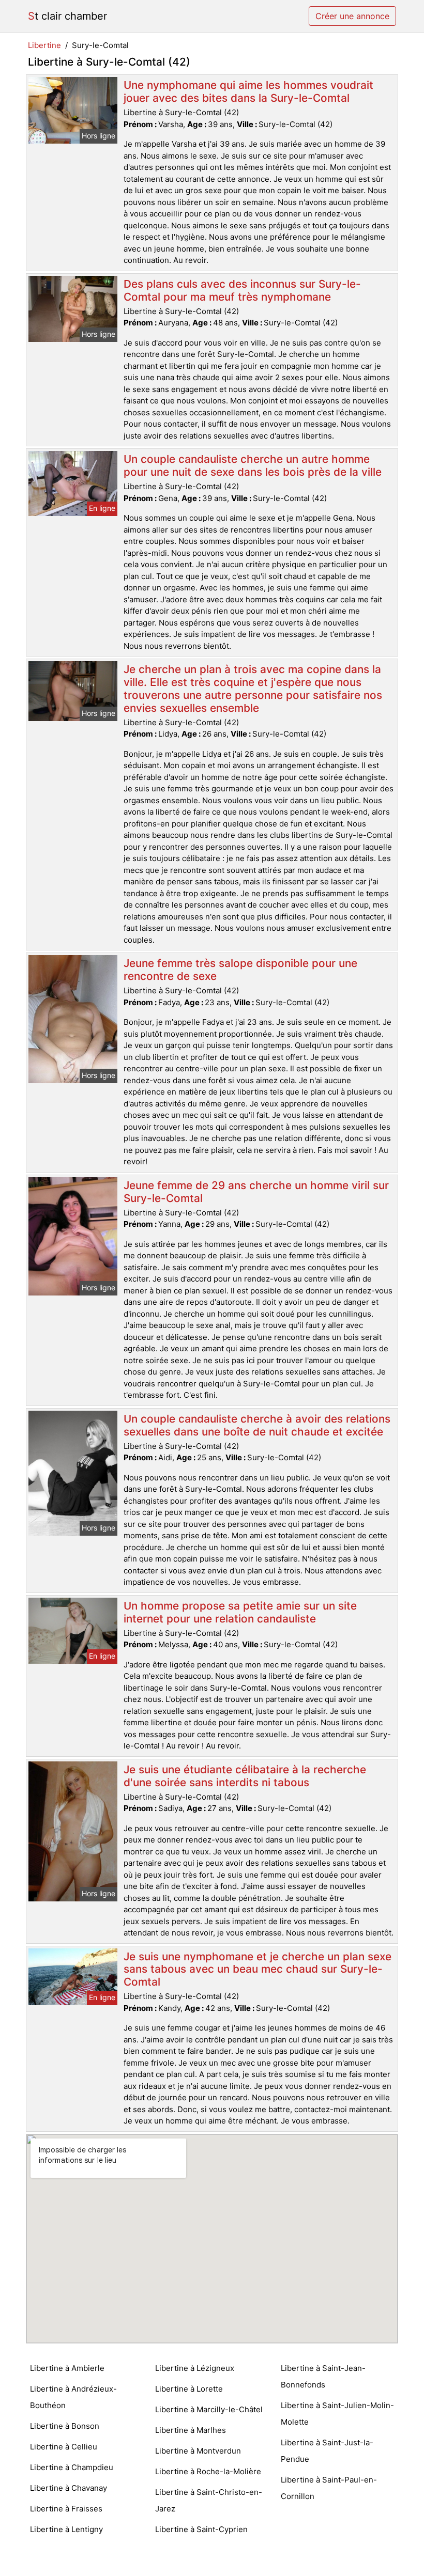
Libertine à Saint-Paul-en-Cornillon (329, 2488)
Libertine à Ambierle (67, 2368)
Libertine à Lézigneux (195, 2368)
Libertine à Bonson (65, 2426)
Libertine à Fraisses (66, 2509)
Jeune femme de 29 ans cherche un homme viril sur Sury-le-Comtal (256, 1192)
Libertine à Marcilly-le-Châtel (209, 2409)
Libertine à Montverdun (198, 2451)
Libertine (44, 45)
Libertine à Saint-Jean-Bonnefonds (323, 2376)
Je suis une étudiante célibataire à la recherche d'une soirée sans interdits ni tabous (245, 1776)
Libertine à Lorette (189, 2389)
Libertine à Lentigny (66, 2529)
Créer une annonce (352, 16)
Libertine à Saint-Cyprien (201, 2529)
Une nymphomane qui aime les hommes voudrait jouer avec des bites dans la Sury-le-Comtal (248, 91)
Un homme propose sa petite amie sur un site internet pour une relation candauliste (240, 1612)
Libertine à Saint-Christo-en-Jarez (209, 2500)
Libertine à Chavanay (69, 2488)
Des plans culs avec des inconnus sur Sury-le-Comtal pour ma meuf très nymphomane (242, 290)
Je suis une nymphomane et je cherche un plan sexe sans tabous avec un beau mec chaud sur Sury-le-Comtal (258, 1969)
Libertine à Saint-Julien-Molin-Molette (337, 2414)
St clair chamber (67, 16)
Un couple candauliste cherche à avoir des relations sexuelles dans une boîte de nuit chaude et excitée (257, 1425)
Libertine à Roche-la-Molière (208, 2471)
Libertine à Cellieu (64, 2447)
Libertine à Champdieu (72, 2467)
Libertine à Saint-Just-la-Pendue (327, 2451)
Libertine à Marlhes (191, 2430)
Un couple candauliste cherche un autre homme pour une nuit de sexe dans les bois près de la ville (253, 465)
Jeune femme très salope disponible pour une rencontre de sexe (240, 970)
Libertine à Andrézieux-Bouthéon (73, 2397)
